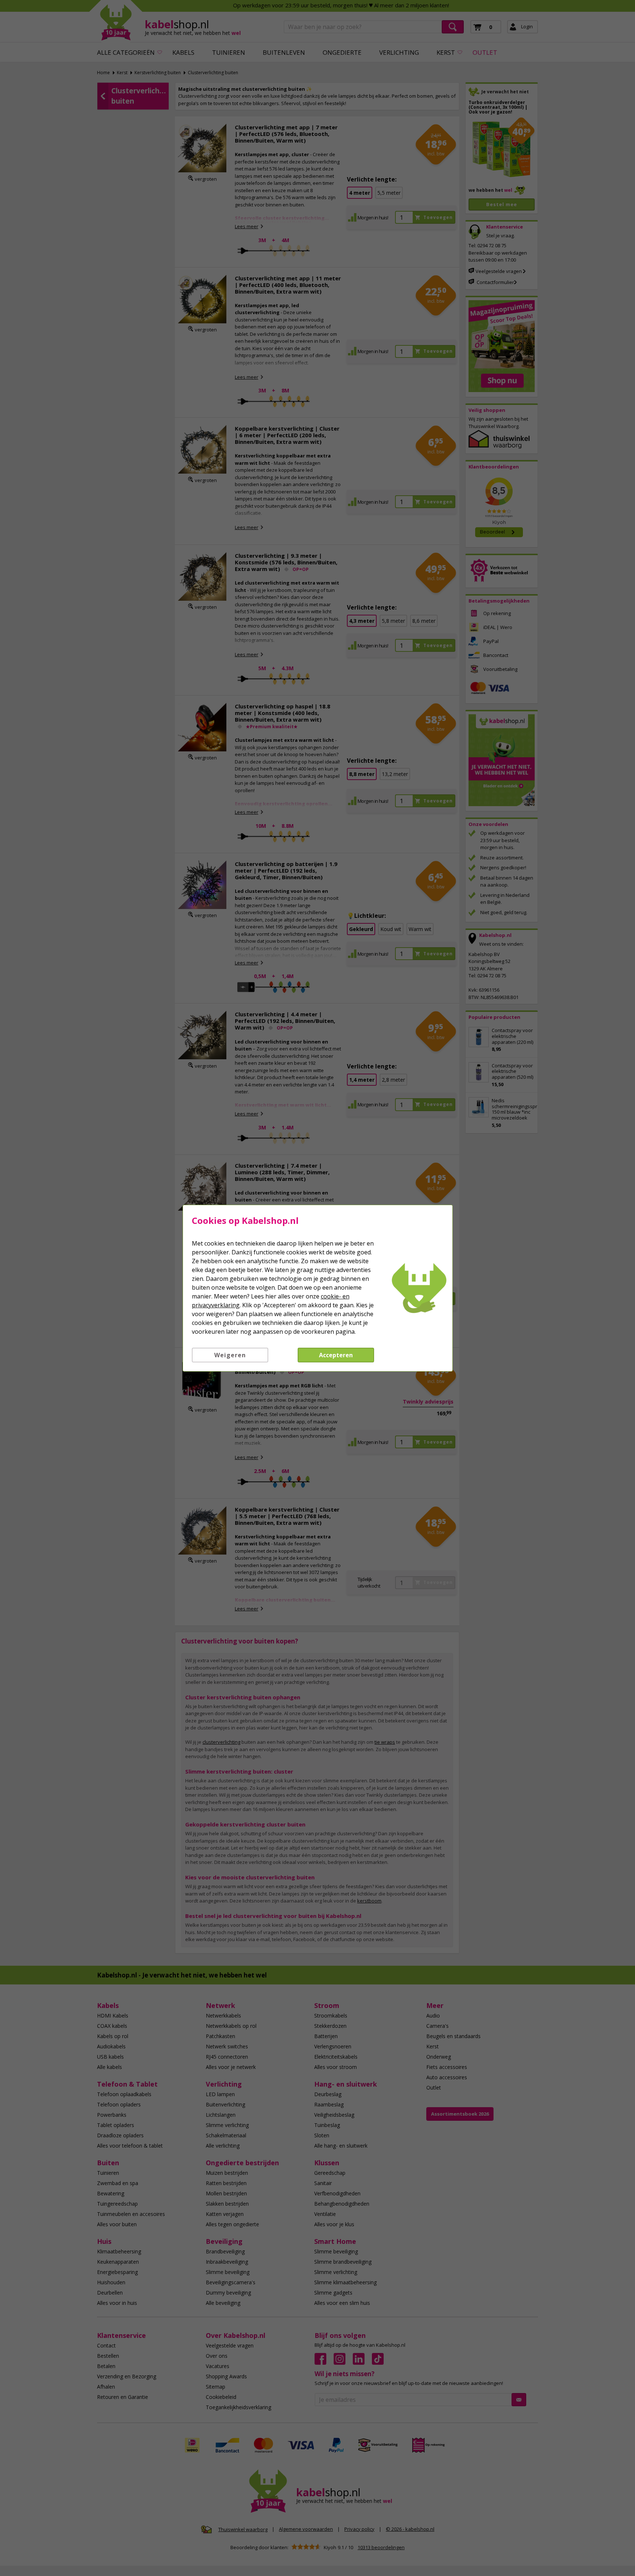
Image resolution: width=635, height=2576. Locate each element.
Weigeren (230, 1355)
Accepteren (336, 1355)
